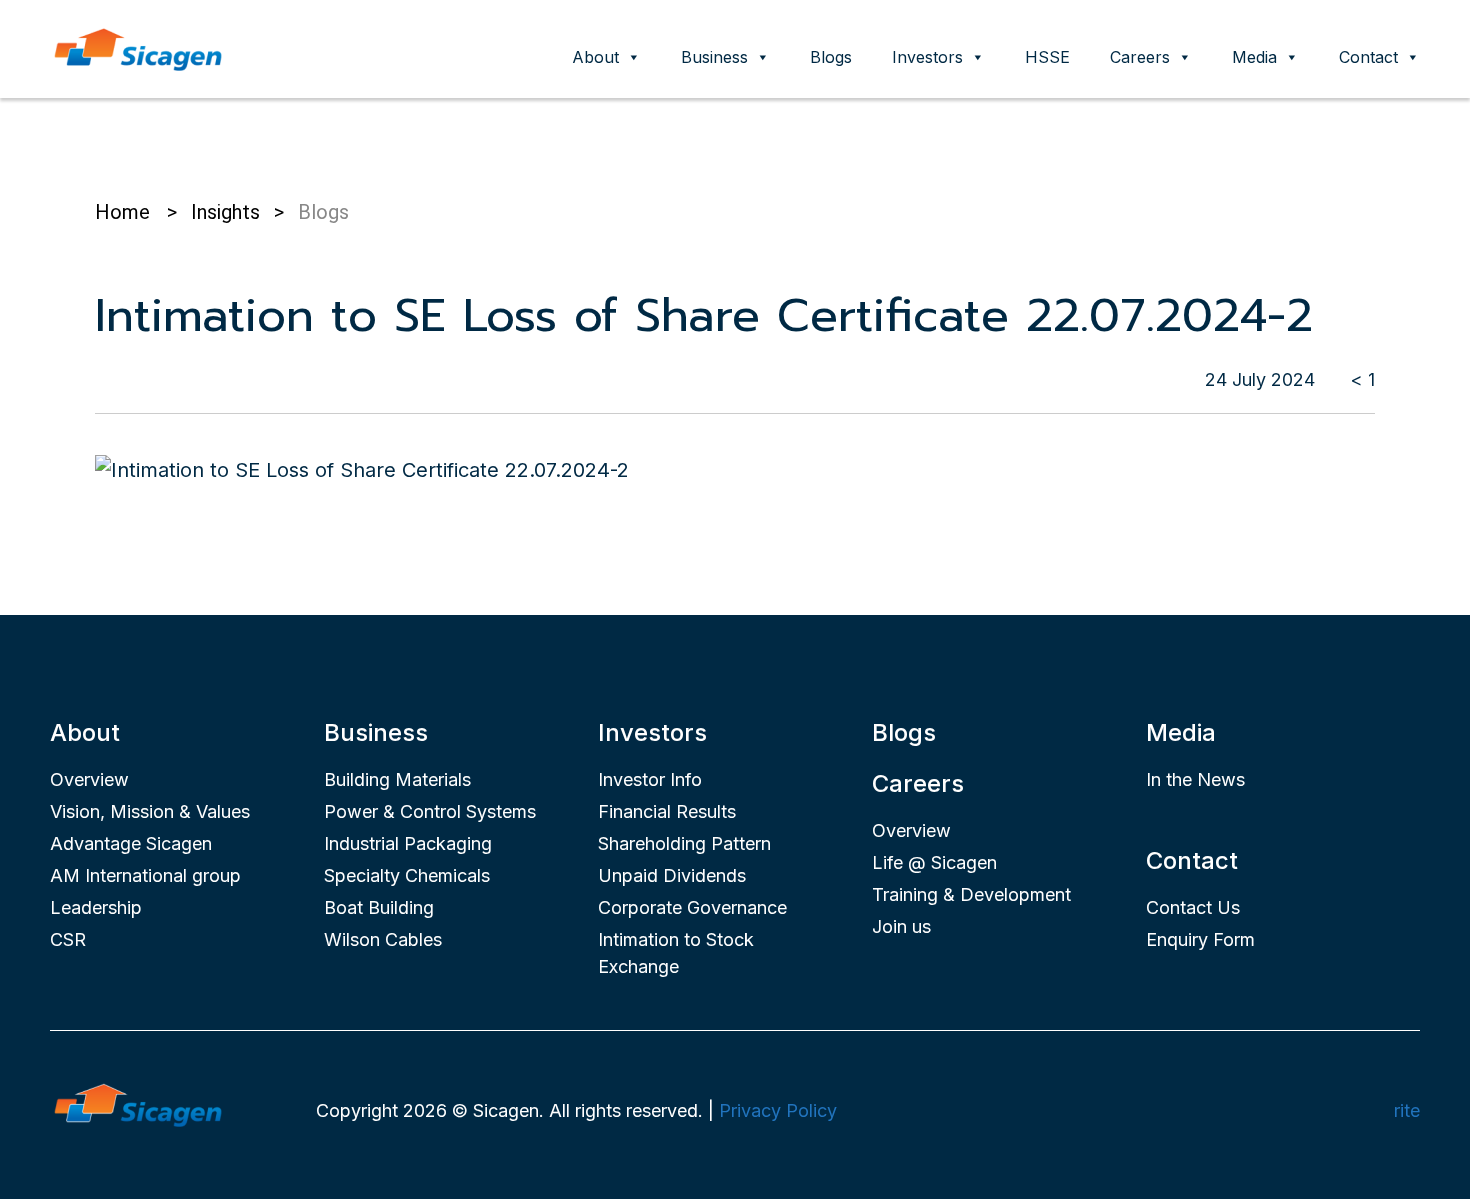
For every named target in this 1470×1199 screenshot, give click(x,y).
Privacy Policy (778, 1110)
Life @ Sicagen (934, 862)
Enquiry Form (1200, 939)
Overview (89, 779)
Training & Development (971, 894)
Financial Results (667, 811)
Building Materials (397, 779)
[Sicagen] (138, 47)
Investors (927, 57)
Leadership (96, 907)
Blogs (831, 57)
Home (122, 212)
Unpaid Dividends (672, 875)
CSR (68, 939)
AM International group (145, 875)
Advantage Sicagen (131, 843)
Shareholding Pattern (684, 843)
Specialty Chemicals (407, 875)
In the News (1195, 779)
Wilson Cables (383, 939)
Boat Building (379, 907)
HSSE (1047, 57)
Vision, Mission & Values (150, 811)
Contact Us (1193, 907)
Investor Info (650, 779)
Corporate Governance (692, 907)
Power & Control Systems (430, 811)
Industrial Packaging (408, 843)
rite (1407, 1110)
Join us (901, 926)
